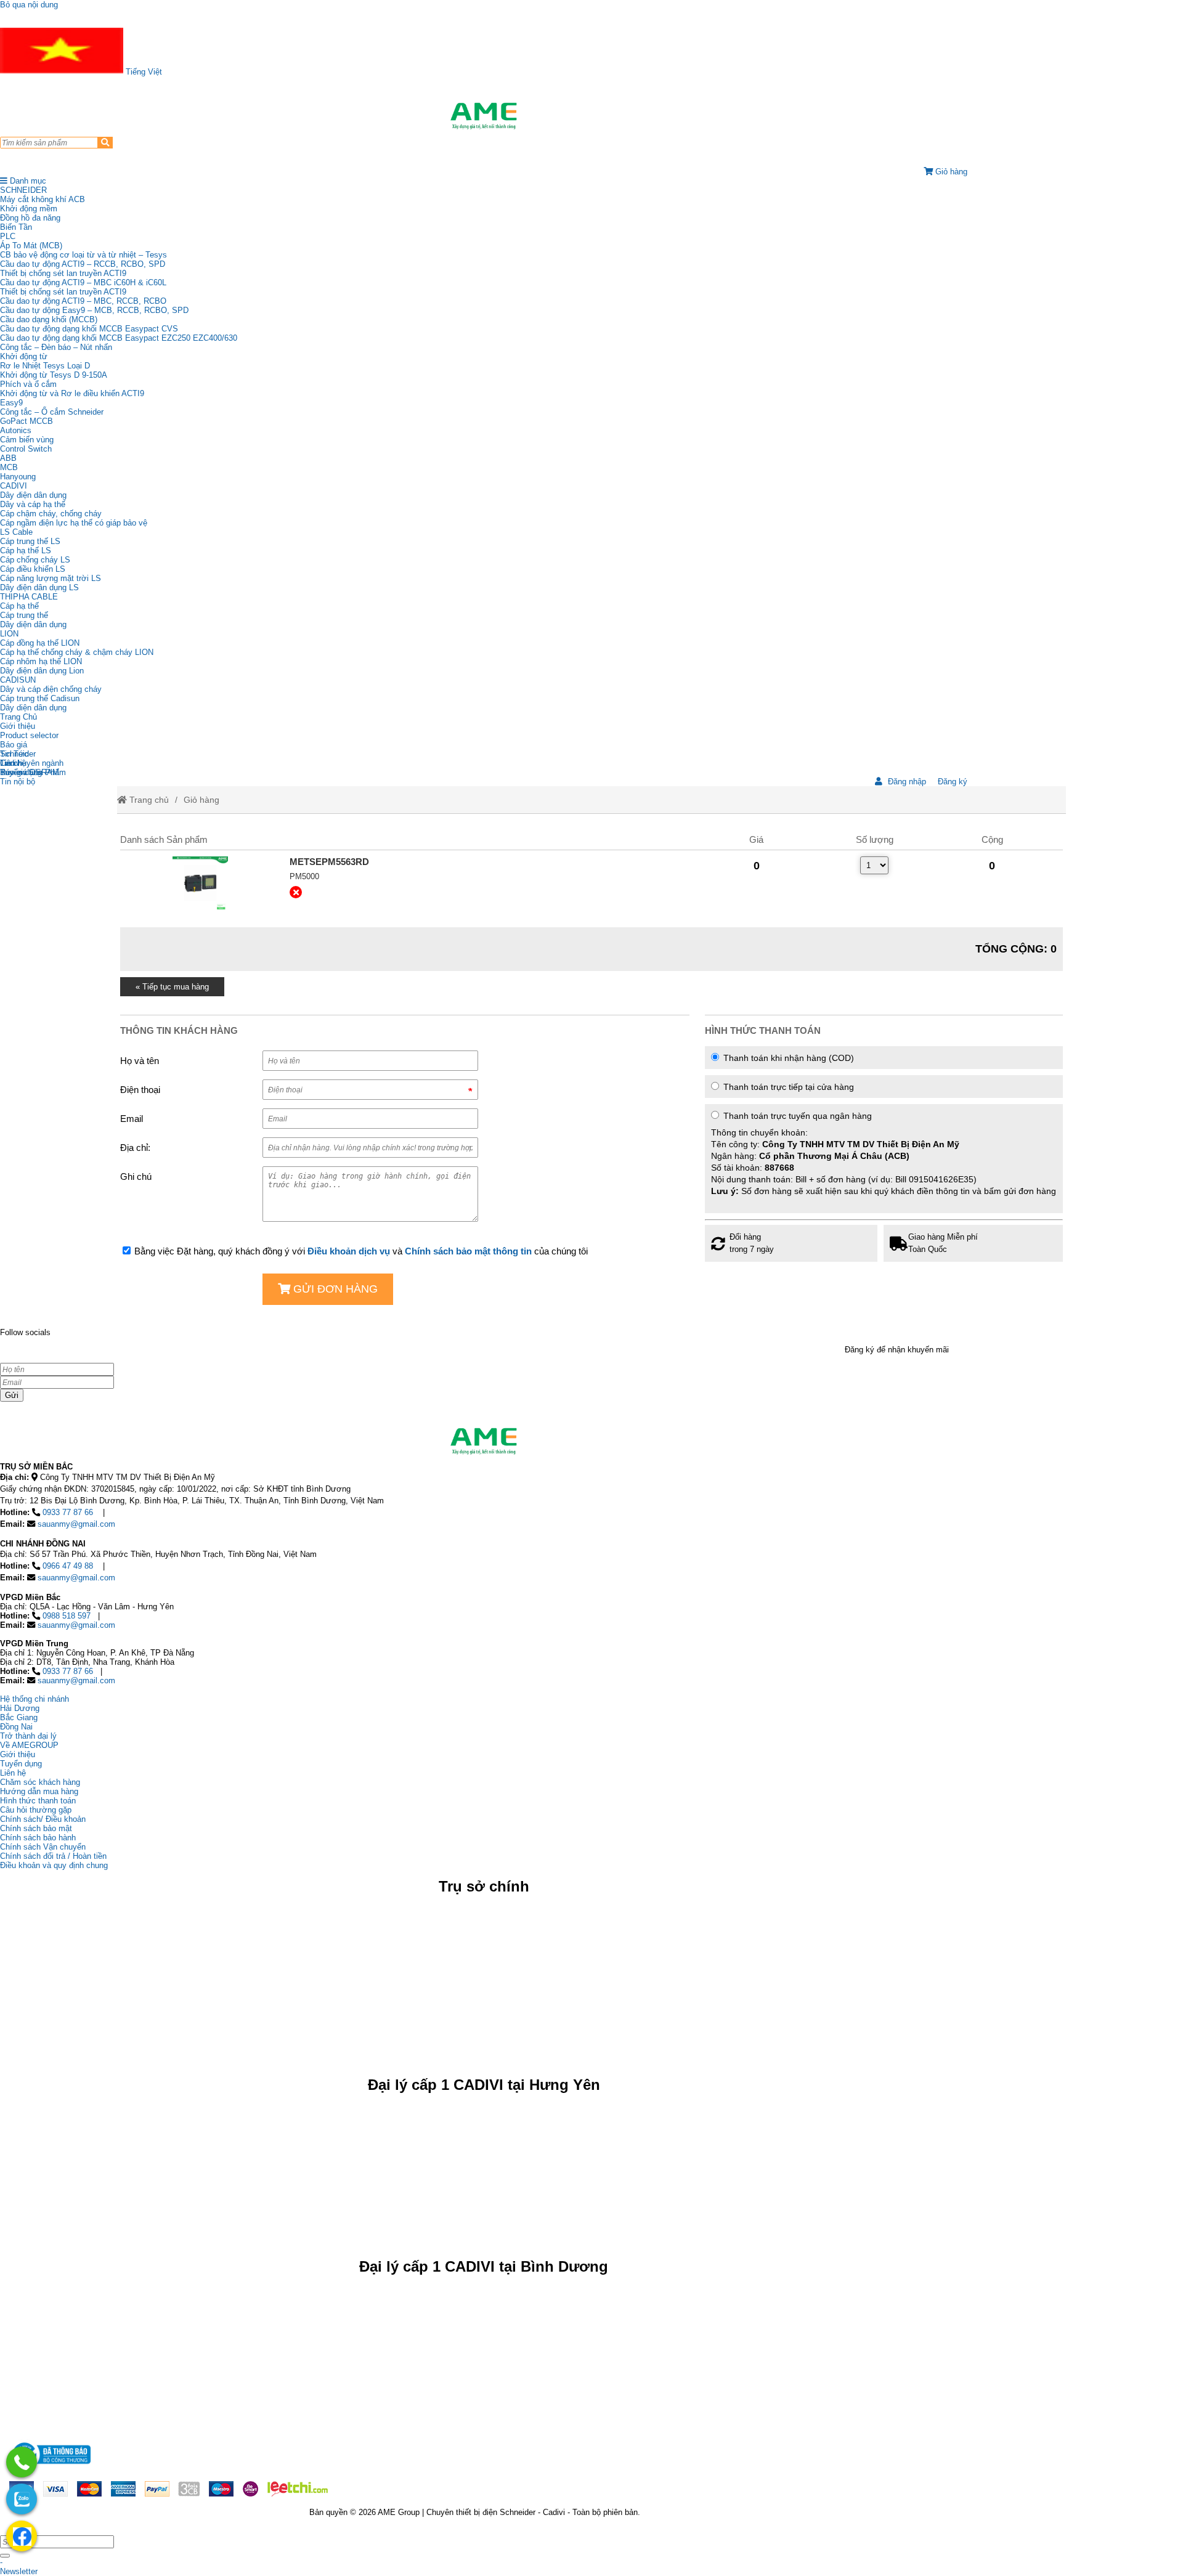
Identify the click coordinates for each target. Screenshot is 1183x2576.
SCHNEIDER (23, 190)
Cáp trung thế (24, 615)
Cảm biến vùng (27, 440)
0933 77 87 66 (68, 1512)
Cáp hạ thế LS (26, 551)
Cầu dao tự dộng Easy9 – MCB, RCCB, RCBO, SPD (94, 310)
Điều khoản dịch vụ (349, 1251)
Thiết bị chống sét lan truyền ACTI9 (63, 273)
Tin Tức (14, 754)
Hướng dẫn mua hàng (39, 1791)
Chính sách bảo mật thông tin (468, 1251)
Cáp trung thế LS (30, 541)
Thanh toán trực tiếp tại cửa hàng (787, 1087)
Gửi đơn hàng (334, 1289)
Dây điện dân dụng (33, 495)
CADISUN (18, 680)
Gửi (12, 1395)
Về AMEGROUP (29, 1745)
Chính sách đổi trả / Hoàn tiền (53, 1856)
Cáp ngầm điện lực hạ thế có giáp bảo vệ (74, 523)
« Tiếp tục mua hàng (172, 987)
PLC (8, 236)
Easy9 (11, 403)
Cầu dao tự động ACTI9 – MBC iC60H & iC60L (83, 282)
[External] (200, 884)
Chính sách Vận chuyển (43, 1847)
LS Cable (16, 532)
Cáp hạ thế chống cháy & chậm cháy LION (77, 652)
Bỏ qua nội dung (29, 5)
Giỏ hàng (201, 800)
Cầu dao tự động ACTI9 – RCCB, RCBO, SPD (83, 264)
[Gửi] (5, 2556)
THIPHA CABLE (29, 597)
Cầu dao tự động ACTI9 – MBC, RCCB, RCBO (83, 301)
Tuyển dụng (21, 772)
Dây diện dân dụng (33, 624)
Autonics (16, 430)
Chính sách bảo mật (36, 1828)
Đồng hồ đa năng (30, 218)
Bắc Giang (19, 1717)
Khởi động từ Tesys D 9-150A (54, 375)
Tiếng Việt (143, 72)
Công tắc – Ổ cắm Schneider (52, 412)
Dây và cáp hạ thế (33, 504)
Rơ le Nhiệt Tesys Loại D (45, 366)
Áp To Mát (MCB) (31, 246)
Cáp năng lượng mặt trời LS (51, 578)
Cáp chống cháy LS (35, 560)
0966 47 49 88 (68, 1566)
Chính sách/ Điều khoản (43, 1819)
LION (9, 634)
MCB (9, 467)
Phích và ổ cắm (28, 384)
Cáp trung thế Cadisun (40, 698)
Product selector (29, 735)
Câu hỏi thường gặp (36, 1810)
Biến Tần (16, 227)
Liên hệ (13, 763)
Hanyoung (18, 477)
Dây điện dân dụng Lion (42, 671)
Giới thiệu (18, 726)
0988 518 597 (67, 1616)
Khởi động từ (24, 356)
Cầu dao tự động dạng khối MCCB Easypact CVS (89, 329)
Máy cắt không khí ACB (43, 199)
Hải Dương (20, 1708)
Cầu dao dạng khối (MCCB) (49, 319)
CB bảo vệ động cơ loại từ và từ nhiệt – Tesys (83, 255)
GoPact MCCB (26, 421)
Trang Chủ (18, 717)
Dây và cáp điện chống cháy (51, 689)
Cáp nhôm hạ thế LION (41, 661)
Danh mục (27, 181)
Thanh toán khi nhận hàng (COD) (787, 1058)
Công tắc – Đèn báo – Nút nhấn (56, 347)
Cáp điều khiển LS (33, 569)
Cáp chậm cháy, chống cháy (51, 514)
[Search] (105, 143)
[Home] (484, 116)
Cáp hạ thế (19, 606)
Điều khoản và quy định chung (54, 1865)
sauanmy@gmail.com (76, 1524)
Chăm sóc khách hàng (40, 1782)
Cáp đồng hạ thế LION (40, 643)
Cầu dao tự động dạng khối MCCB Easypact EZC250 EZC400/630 (119, 338)
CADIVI (14, 486)
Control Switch (26, 449)
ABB (8, 458)
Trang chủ (148, 800)
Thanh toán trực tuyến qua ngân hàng (884, 1153)
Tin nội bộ (18, 782)
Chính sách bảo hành (38, 1838)
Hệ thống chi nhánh (35, 1699)
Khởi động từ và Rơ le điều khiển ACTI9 (72, 393)
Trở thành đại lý (28, 1736)
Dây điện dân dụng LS (39, 587)
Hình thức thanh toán (38, 1801)
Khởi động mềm (29, 209)
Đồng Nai (16, 1727)
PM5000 (304, 876)
